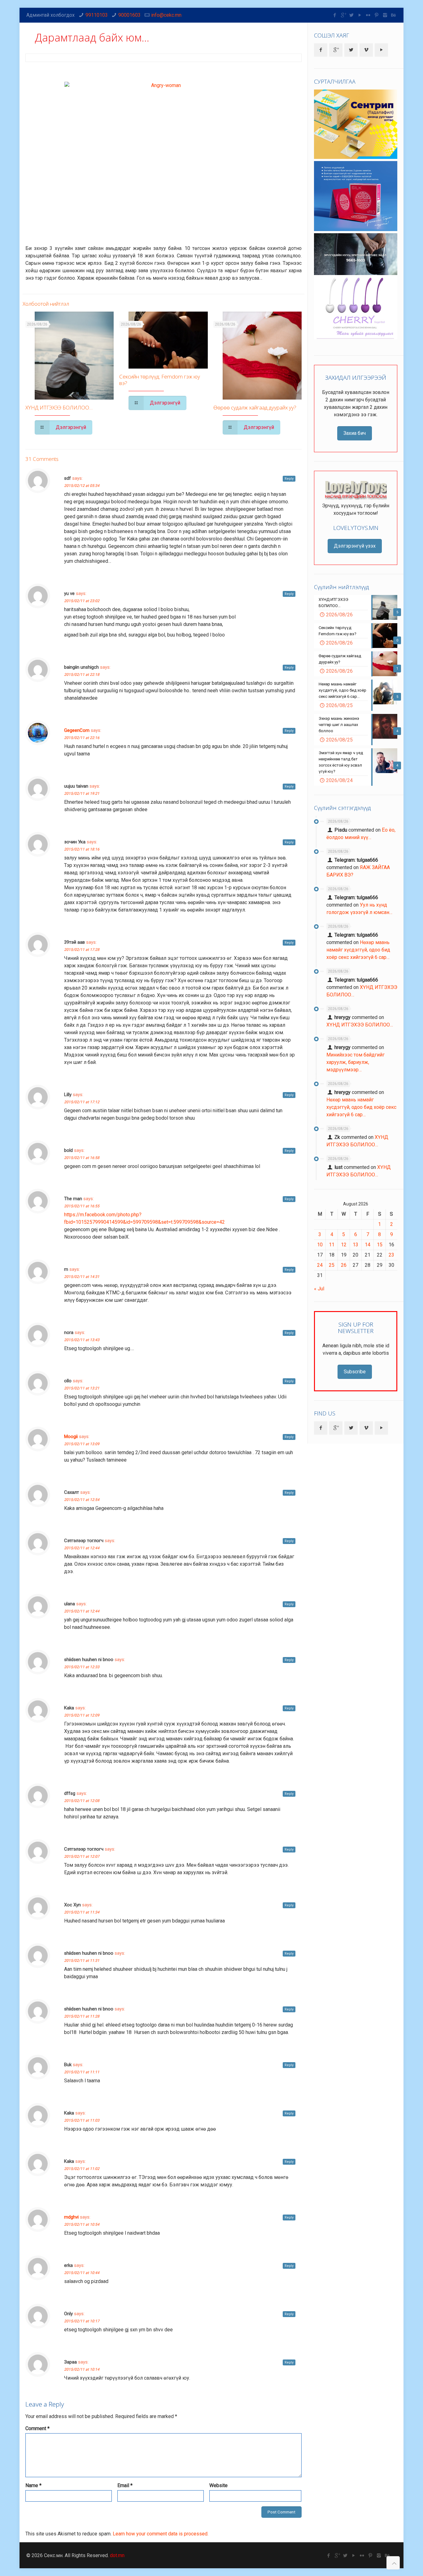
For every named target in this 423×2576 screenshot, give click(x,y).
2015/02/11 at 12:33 (82, 1667)
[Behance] (393, 15)
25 (332, 1265)
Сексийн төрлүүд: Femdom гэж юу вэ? (160, 380)
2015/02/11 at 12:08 (82, 1801)
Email (125, 2485)
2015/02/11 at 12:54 (82, 1500)
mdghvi (71, 2217)
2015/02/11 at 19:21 (82, 794)
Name (33, 2485)
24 (320, 1265)
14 (368, 1245)
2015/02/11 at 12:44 (82, 1548)
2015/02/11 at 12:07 (82, 1857)
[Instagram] (385, 15)
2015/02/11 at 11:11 (82, 2072)
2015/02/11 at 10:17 (82, 2321)
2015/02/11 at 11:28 (82, 2016)
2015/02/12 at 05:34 (82, 486)
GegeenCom (77, 730)
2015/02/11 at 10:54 (82, 2224)
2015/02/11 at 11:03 (82, 2120)
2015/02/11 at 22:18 (82, 675)
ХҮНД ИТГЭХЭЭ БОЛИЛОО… (59, 407)
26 (344, 1265)
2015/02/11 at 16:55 (82, 1206)
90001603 (129, 15)
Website (218, 2485)
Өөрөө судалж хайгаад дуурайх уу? (255, 407)
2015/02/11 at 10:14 (82, 2369)
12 (344, 1245)
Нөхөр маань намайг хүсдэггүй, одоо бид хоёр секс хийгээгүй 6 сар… (358, 950)
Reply (289, 479)
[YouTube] (360, 15)
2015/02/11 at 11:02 (82, 2169)
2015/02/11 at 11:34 (82, 1912)
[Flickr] (368, 15)
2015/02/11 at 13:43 (82, 1340)
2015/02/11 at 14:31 (82, 1277)
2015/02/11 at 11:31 (82, 1961)
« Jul (319, 1289)
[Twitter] (352, 15)
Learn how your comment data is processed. (161, 2534)
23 (391, 1255)
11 (332, 1245)
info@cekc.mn (166, 15)
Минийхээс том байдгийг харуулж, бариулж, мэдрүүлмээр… (355, 1062)
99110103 (97, 15)
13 (355, 1245)
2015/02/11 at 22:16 (82, 738)
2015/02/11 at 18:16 (82, 849)
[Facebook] (335, 15)
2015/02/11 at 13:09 (82, 1444)
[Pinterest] (377, 15)
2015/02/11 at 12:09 (82, 1715)
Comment (37, 2428)
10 (320, 1245)
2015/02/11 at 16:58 (82, 1158)
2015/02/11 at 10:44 (82, 2273)
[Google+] (343, 15)
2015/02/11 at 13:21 (82, 1388)
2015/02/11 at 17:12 (82, 1102)
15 (380, 1245)
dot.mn (117, 2555)
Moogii (71, 1437)
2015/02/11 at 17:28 (82, 950)
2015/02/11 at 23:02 (82, 601)
